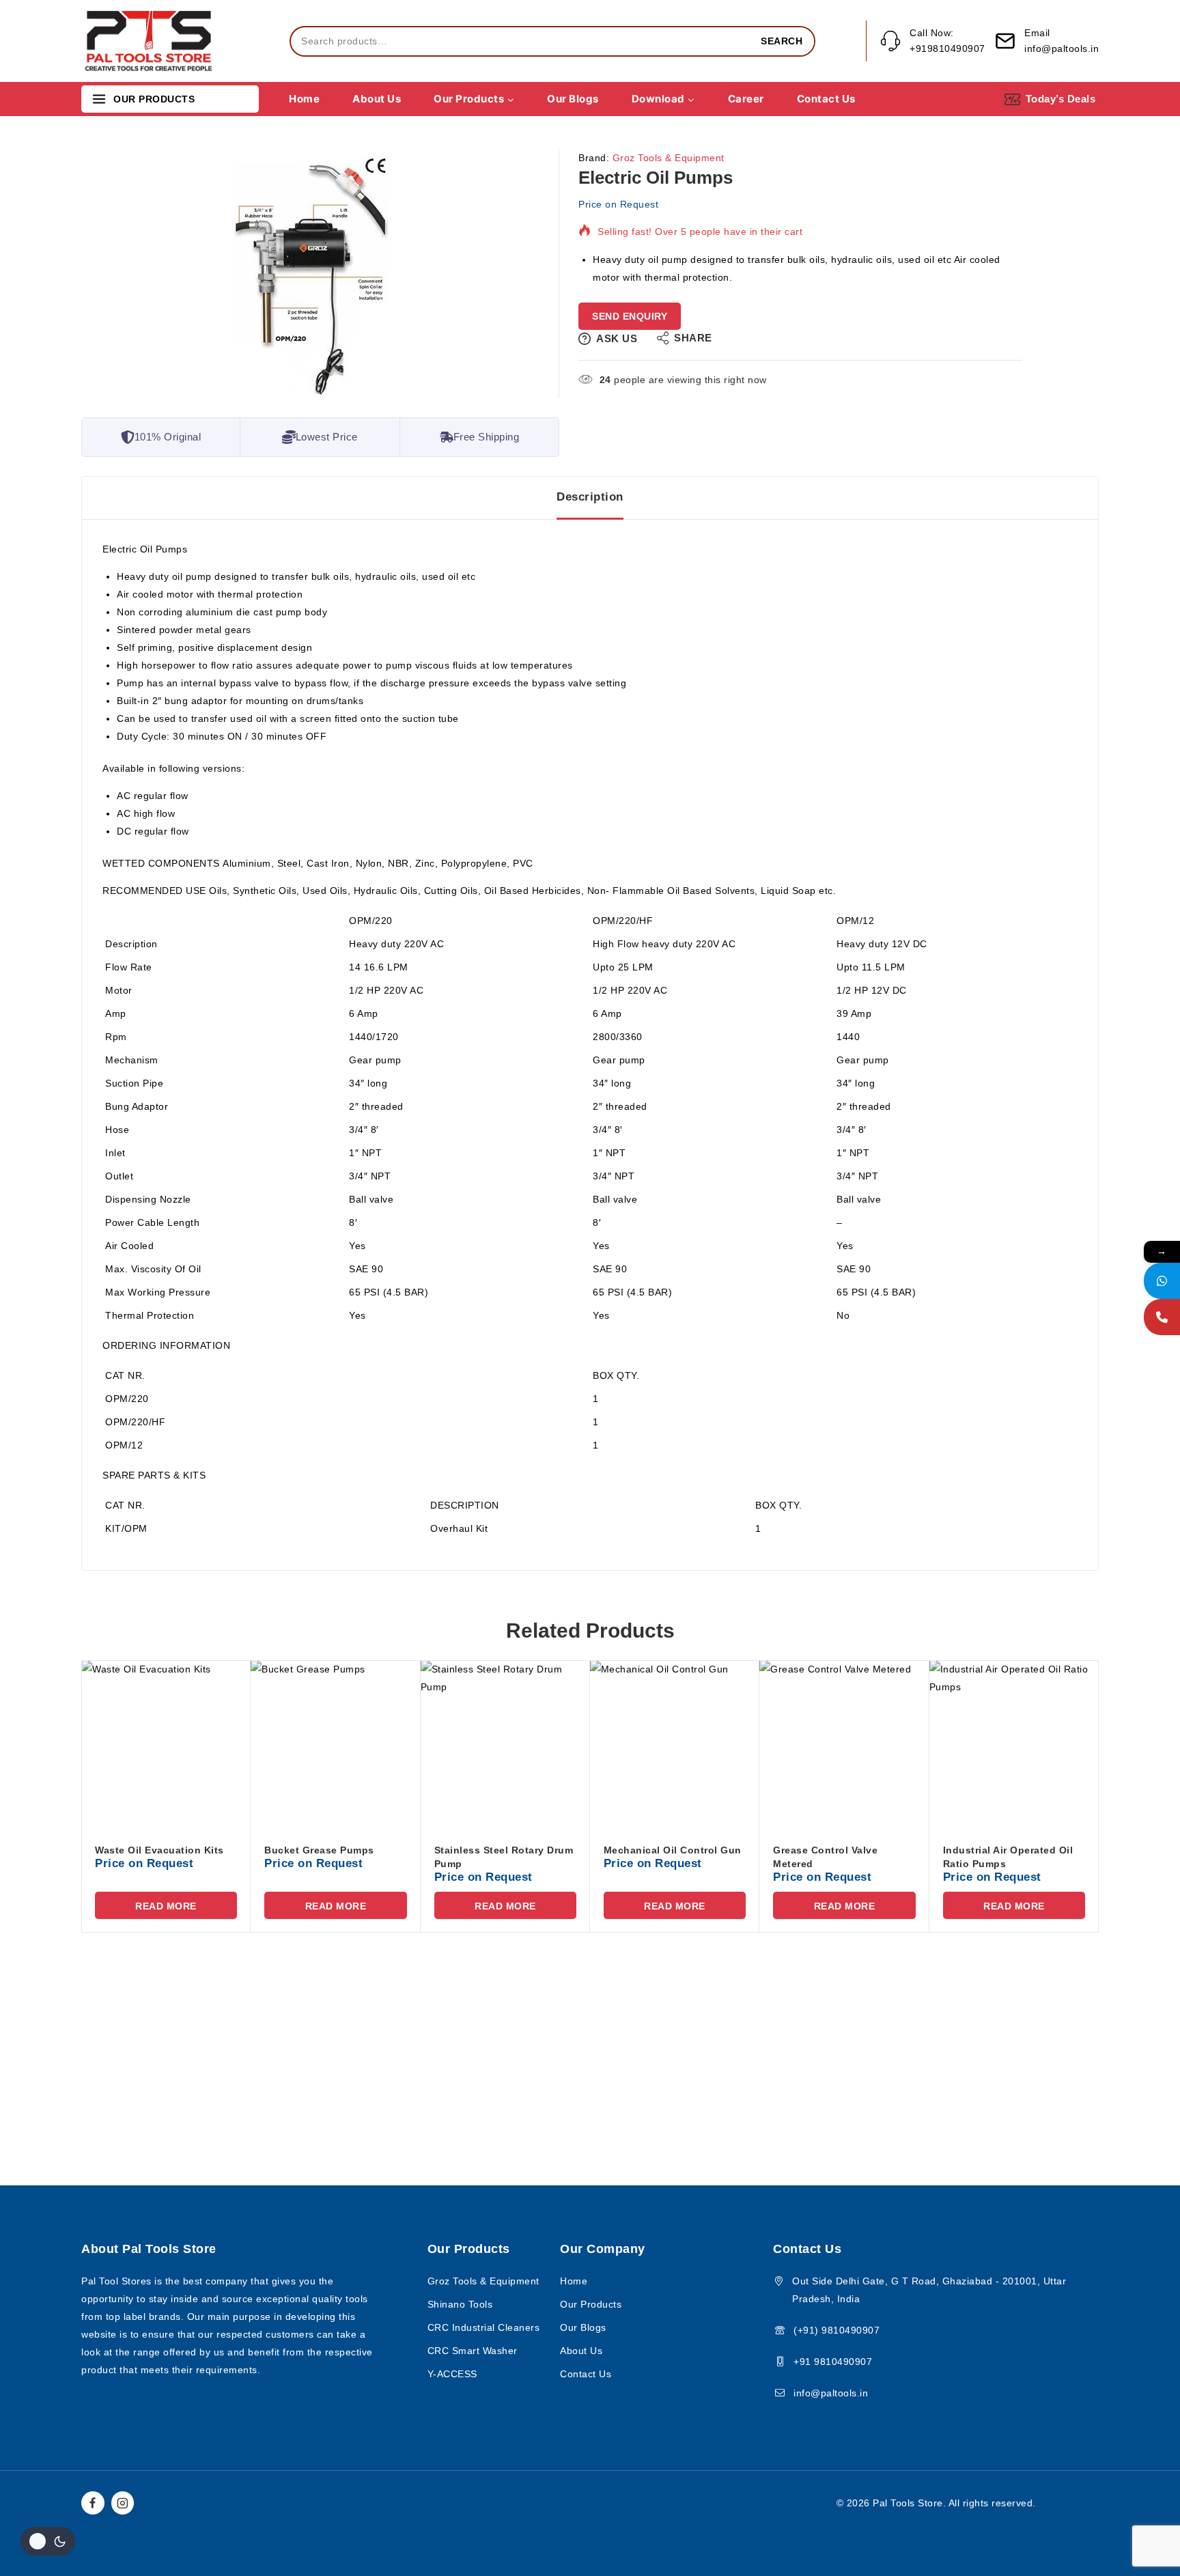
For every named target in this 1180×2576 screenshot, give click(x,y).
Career (746, 99)
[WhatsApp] (1162, 1281)
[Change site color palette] (48, 2541)
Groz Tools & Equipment (669, 158)
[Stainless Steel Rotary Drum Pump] (505, 1745)
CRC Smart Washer (473, 2351)
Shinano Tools (460, 2304)
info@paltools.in (831, 2393)
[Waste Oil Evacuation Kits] (166, 1745)
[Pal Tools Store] (150, 41)
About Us (377, 99)
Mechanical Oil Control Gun (673, 1850)
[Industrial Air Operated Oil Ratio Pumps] (1014, 1745)
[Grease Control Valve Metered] (844, 1745)
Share (693, 338)
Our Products (591, 2304)
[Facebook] (93, 2503)
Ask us (617, 338)
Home (304, 99)
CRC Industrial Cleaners (484, 2327)
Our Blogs (573, 99)
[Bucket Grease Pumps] (335, 1745)
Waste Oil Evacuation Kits (159, 1850)
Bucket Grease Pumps (319, 1850)
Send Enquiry (630, 316)
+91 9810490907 (833, 2362)
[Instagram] (123, 2503)
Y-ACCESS (452, 2374)
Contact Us (826, 99)
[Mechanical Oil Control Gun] (675, 1745)
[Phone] (1162, 1317)
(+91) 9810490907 (837, 2330)
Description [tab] (590, 497)
